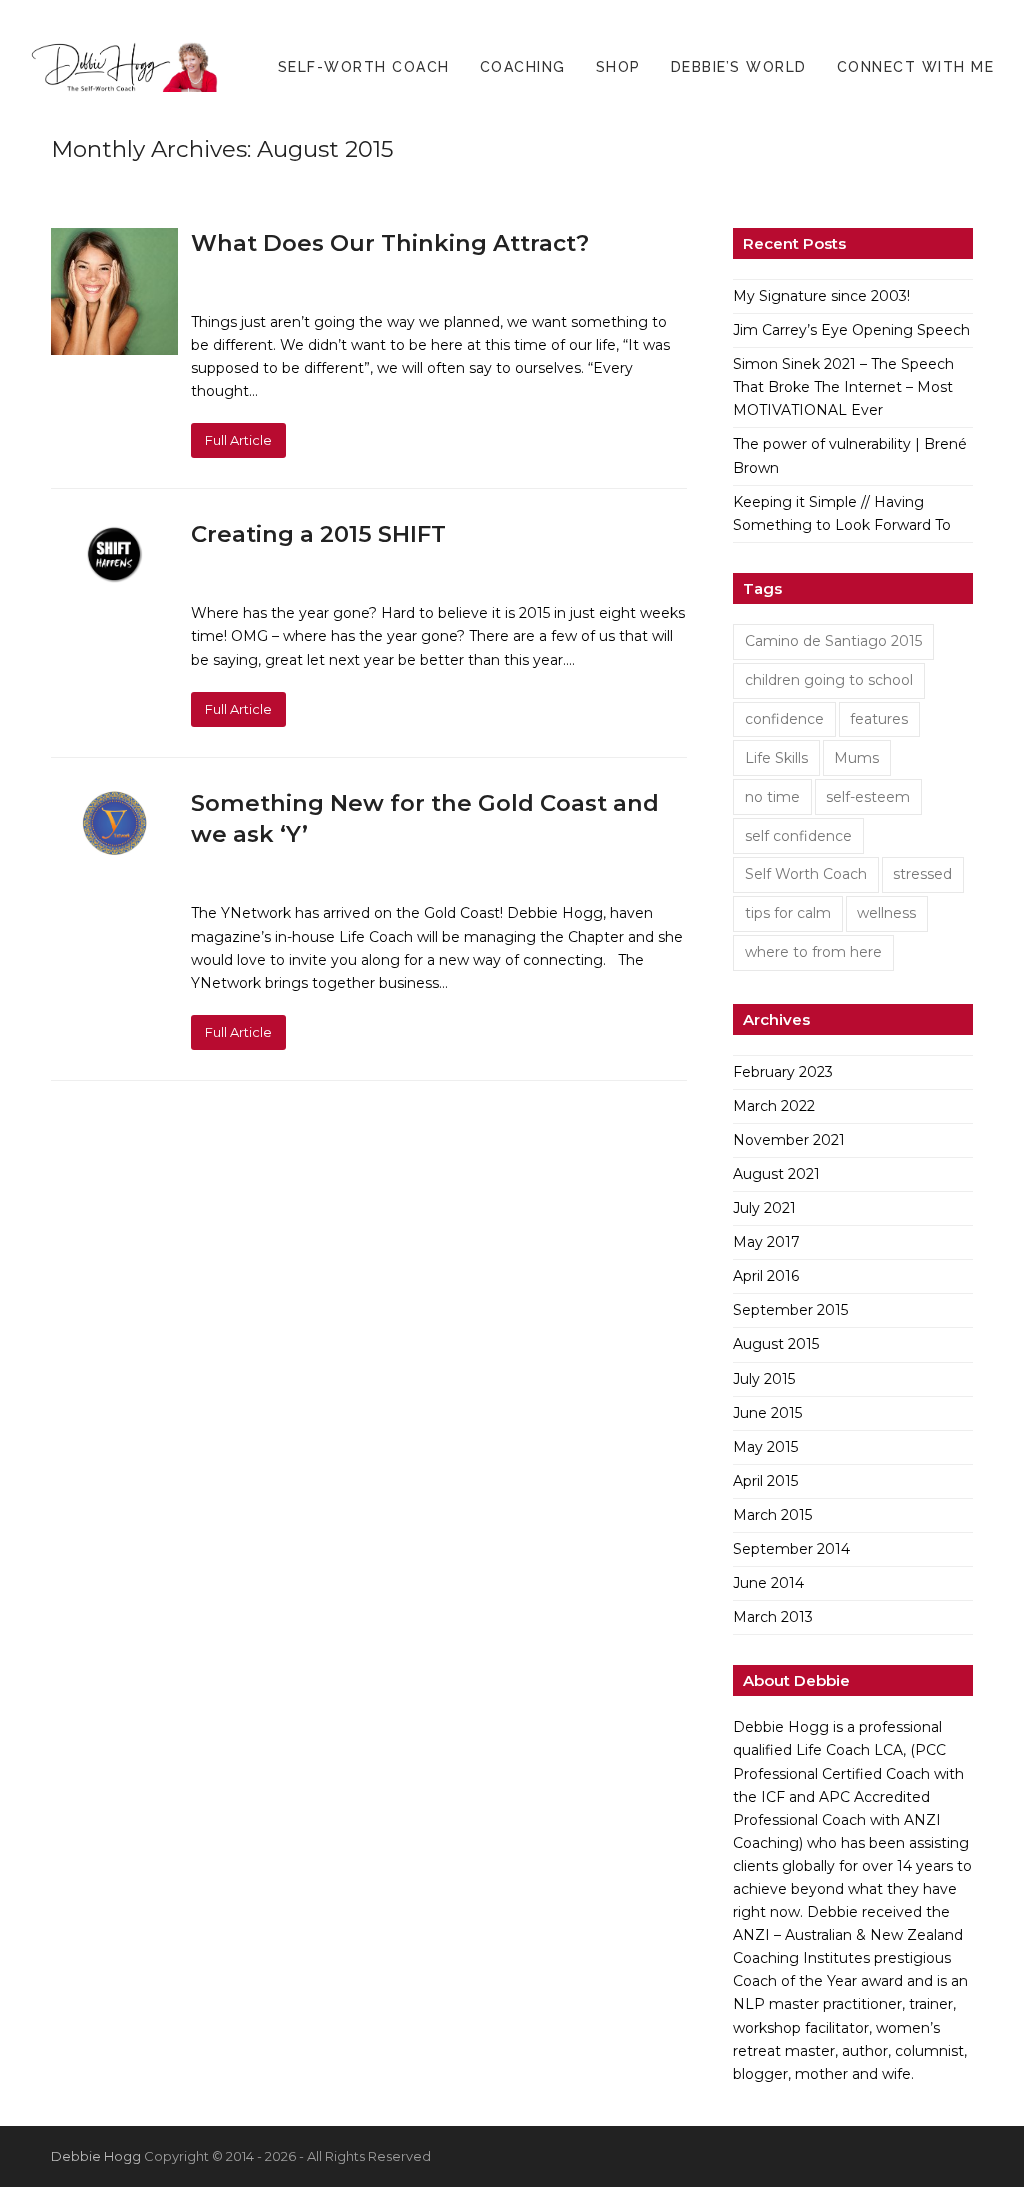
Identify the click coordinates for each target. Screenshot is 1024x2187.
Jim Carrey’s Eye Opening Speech (851, 330)
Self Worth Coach (806, 874)
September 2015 (790, 1310)
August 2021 (776, 1174)
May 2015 (765, 1447)
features (879, 719)
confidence (784, 719)
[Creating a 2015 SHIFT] (114, 553)
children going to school (829, 680)
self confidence (798, 836)
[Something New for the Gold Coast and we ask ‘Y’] (114, 822)
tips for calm (788, 913)
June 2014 (768, 1583)
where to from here (813, 952)
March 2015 (772, 1515)
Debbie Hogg (96, 2156)
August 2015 (776, 1344)
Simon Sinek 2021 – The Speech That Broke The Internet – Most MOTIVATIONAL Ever (843, 387)
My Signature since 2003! (821, 296)
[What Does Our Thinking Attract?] (114, 290)
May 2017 (766, 1242)
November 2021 (789, 1140)
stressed (922, 874)
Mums (856, 758)
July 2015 (764, 1379)
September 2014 (791, 1549)
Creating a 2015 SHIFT (318, 534)
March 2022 (774, 1106)
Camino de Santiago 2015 (833, 641)
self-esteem (868, 797)
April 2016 (766, 1276)
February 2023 (783, 1072)
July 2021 (764, 1208)
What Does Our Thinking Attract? (390, 243)
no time (772, 797)
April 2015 (765, 1481)
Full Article (238, 440)
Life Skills (776, 758)
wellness (886, 913)
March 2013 (773, 1617)
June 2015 (767, 1413)
